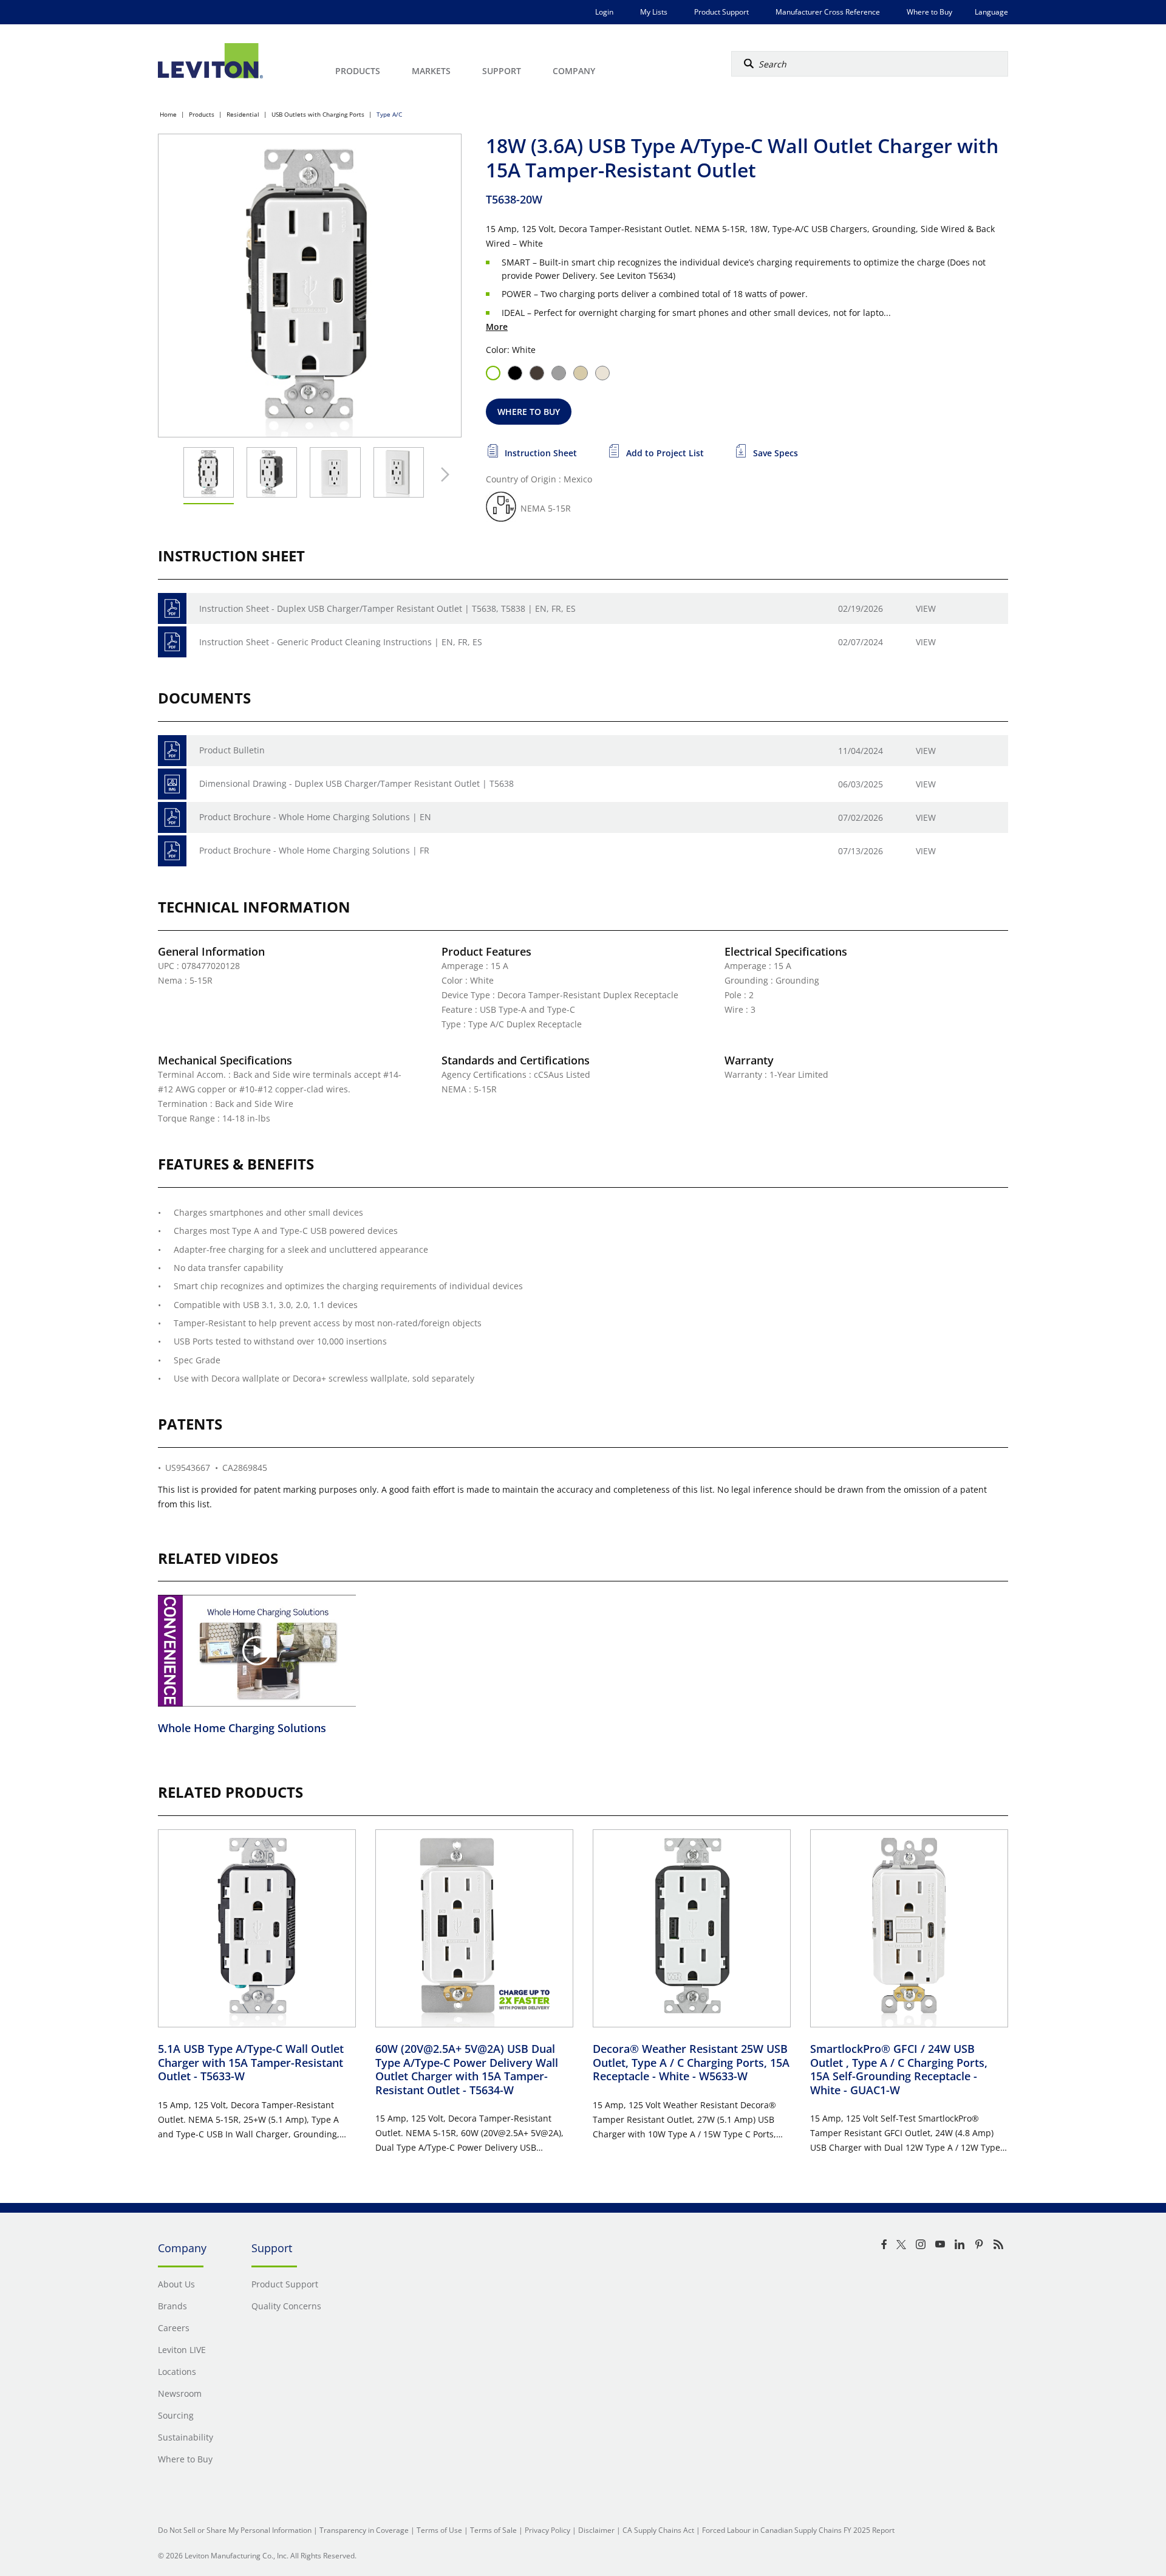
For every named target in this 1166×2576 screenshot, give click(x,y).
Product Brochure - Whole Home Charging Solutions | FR (314, 850)
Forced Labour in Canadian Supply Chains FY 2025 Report (798, 2530)
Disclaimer (596, 2530)
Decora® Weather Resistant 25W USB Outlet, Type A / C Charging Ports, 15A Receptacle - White (691, 2062)
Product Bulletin (232, 750)
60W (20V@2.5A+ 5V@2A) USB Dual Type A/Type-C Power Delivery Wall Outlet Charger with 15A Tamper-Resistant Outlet (467, 2069)
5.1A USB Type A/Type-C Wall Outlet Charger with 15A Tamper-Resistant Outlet (251, 2062)
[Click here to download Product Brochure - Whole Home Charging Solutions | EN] (172, 817)
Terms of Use (439, 2530)
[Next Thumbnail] (442, 474)
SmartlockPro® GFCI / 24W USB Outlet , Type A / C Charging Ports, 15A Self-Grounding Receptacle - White (899, 2069)
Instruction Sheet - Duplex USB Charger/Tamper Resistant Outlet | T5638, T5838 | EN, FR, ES (387, 608)
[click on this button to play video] (257, 1651)
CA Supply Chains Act (658, 2530)
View (926, 608)
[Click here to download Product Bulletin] (172, 751)
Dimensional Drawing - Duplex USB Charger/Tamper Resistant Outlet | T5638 (356, 783)
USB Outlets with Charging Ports (318, 114)
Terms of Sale (493, 2530)
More (497, 327)
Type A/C (389, 114)
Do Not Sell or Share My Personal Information (235, 2530)
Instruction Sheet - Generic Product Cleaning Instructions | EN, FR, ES (341, 642)
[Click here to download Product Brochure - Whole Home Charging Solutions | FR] (172, 851)
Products (202, 114)
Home (168, 114)
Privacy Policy (547, 2530)
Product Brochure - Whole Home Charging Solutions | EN (315, 817)
